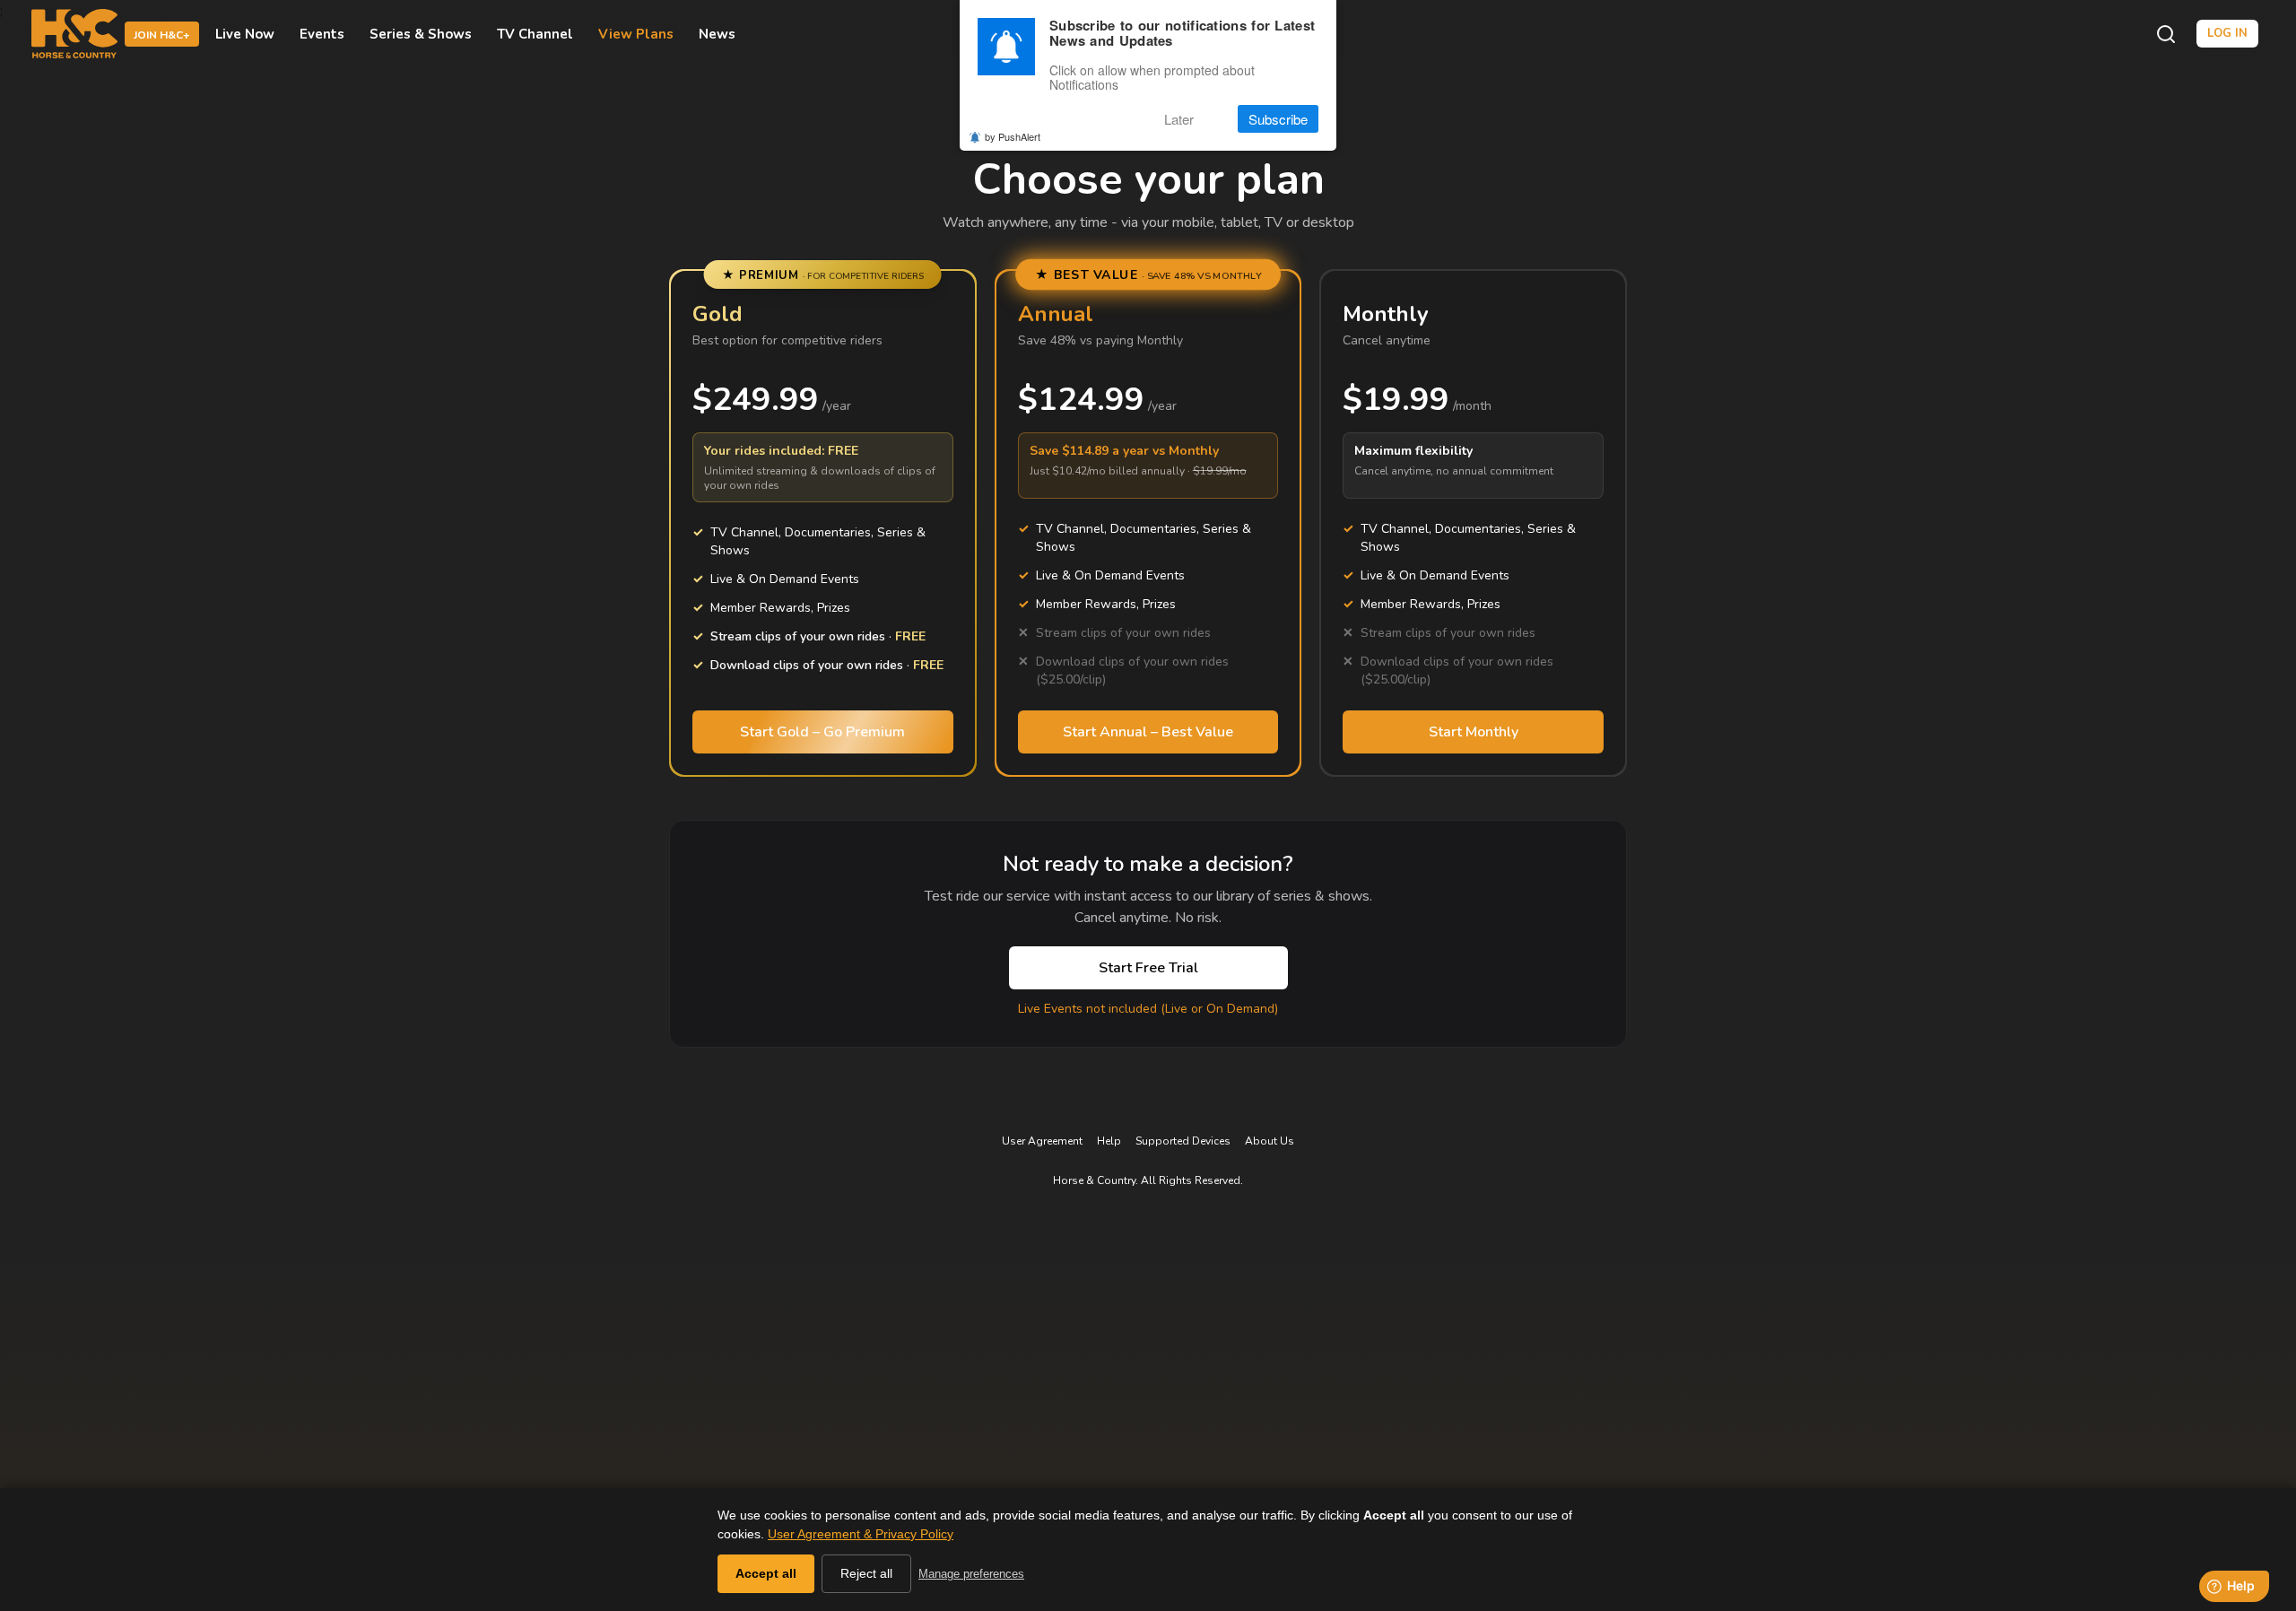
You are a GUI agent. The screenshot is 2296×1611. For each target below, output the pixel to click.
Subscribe (1278, 119)
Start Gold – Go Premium (822, 732)
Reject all (866, 1573)
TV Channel (535, 34)
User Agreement (1042, 1141)
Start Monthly (1474, 732)
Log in (2227, 33)
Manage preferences (971, 1574)
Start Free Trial (1148, 968)
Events (322, 34)
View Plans (636, 34)
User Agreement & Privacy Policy (861, 1534)
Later (1179, 119)
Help (1109, 1141)
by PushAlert (1013, 136)
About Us (1270, 1141)
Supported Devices (1183, 1141)
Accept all (766, 1573)
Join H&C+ (162, 35)
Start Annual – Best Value (1148, 732)
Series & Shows (421, 34)
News (717, 34)
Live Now (245, 34)
